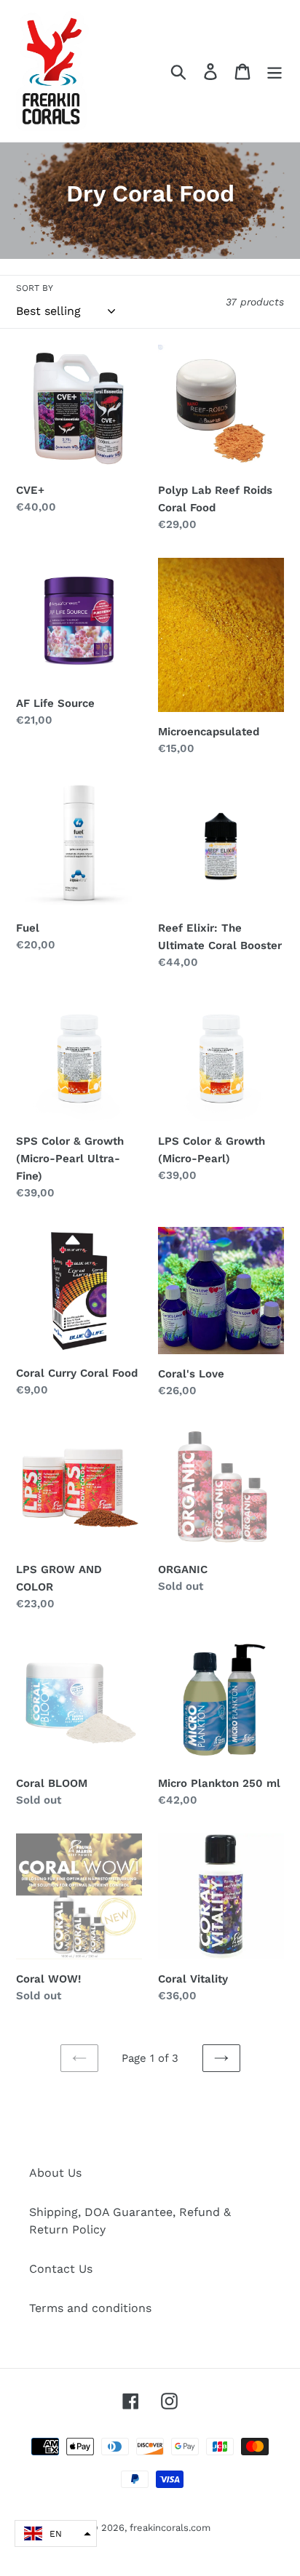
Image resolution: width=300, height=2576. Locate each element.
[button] (56, 2533)
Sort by (35, 288)
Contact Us (61, 2269)
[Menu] (275, 71)
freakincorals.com (170, 2528)
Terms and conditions (90, 2308)
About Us (55, 2173)
